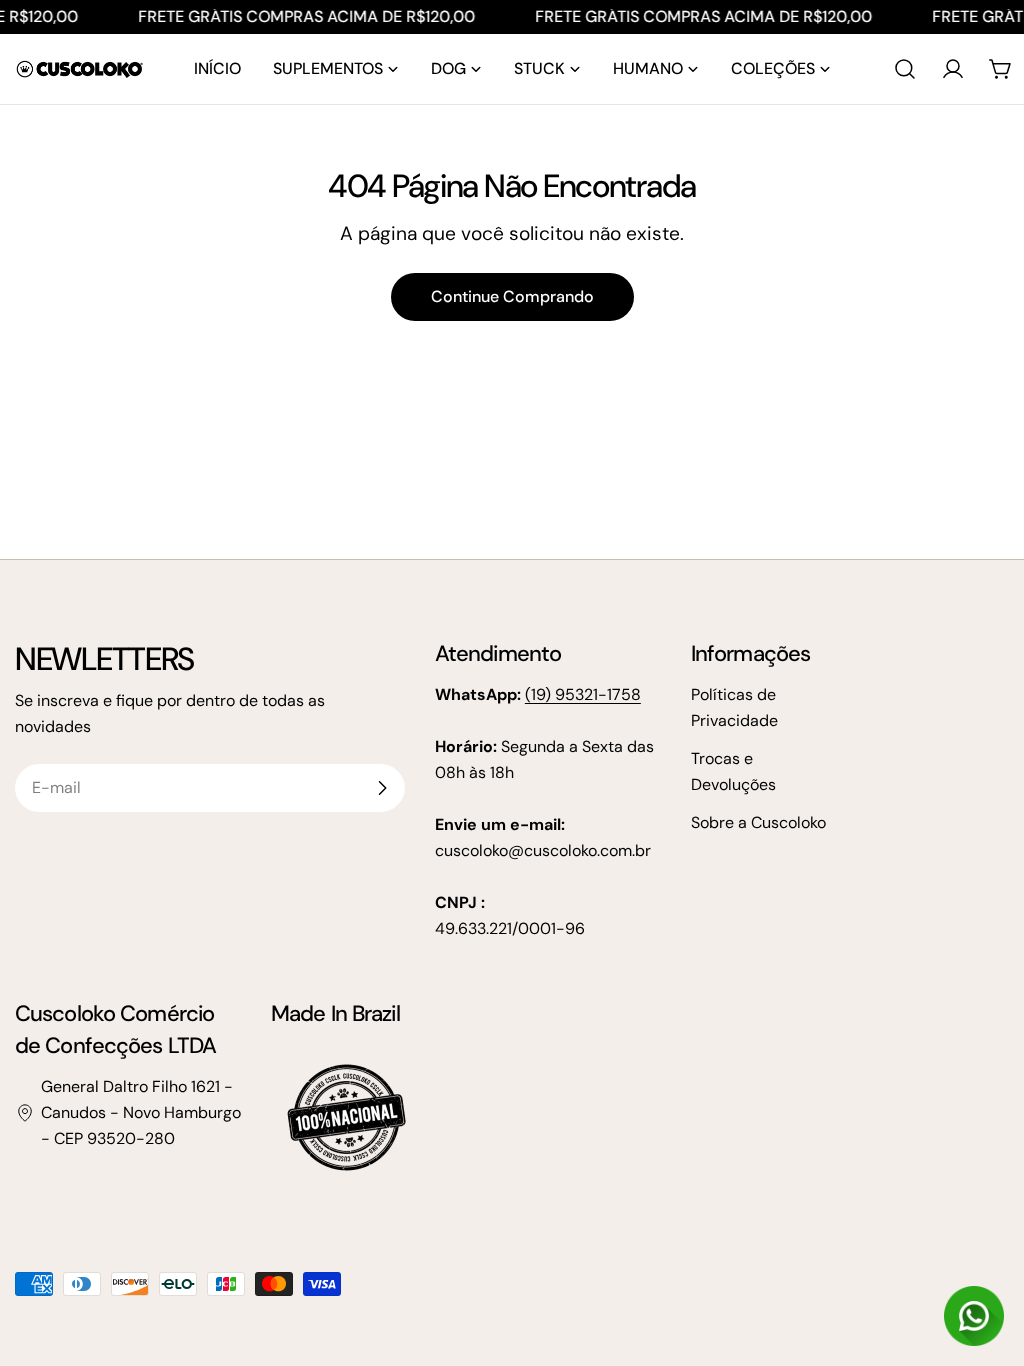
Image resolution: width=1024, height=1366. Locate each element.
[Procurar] (905, 69)
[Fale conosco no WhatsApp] (974, 1316)
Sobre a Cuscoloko (758, 822)
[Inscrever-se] (382, 788)
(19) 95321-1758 (583, 694)
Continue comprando (512, 296)
